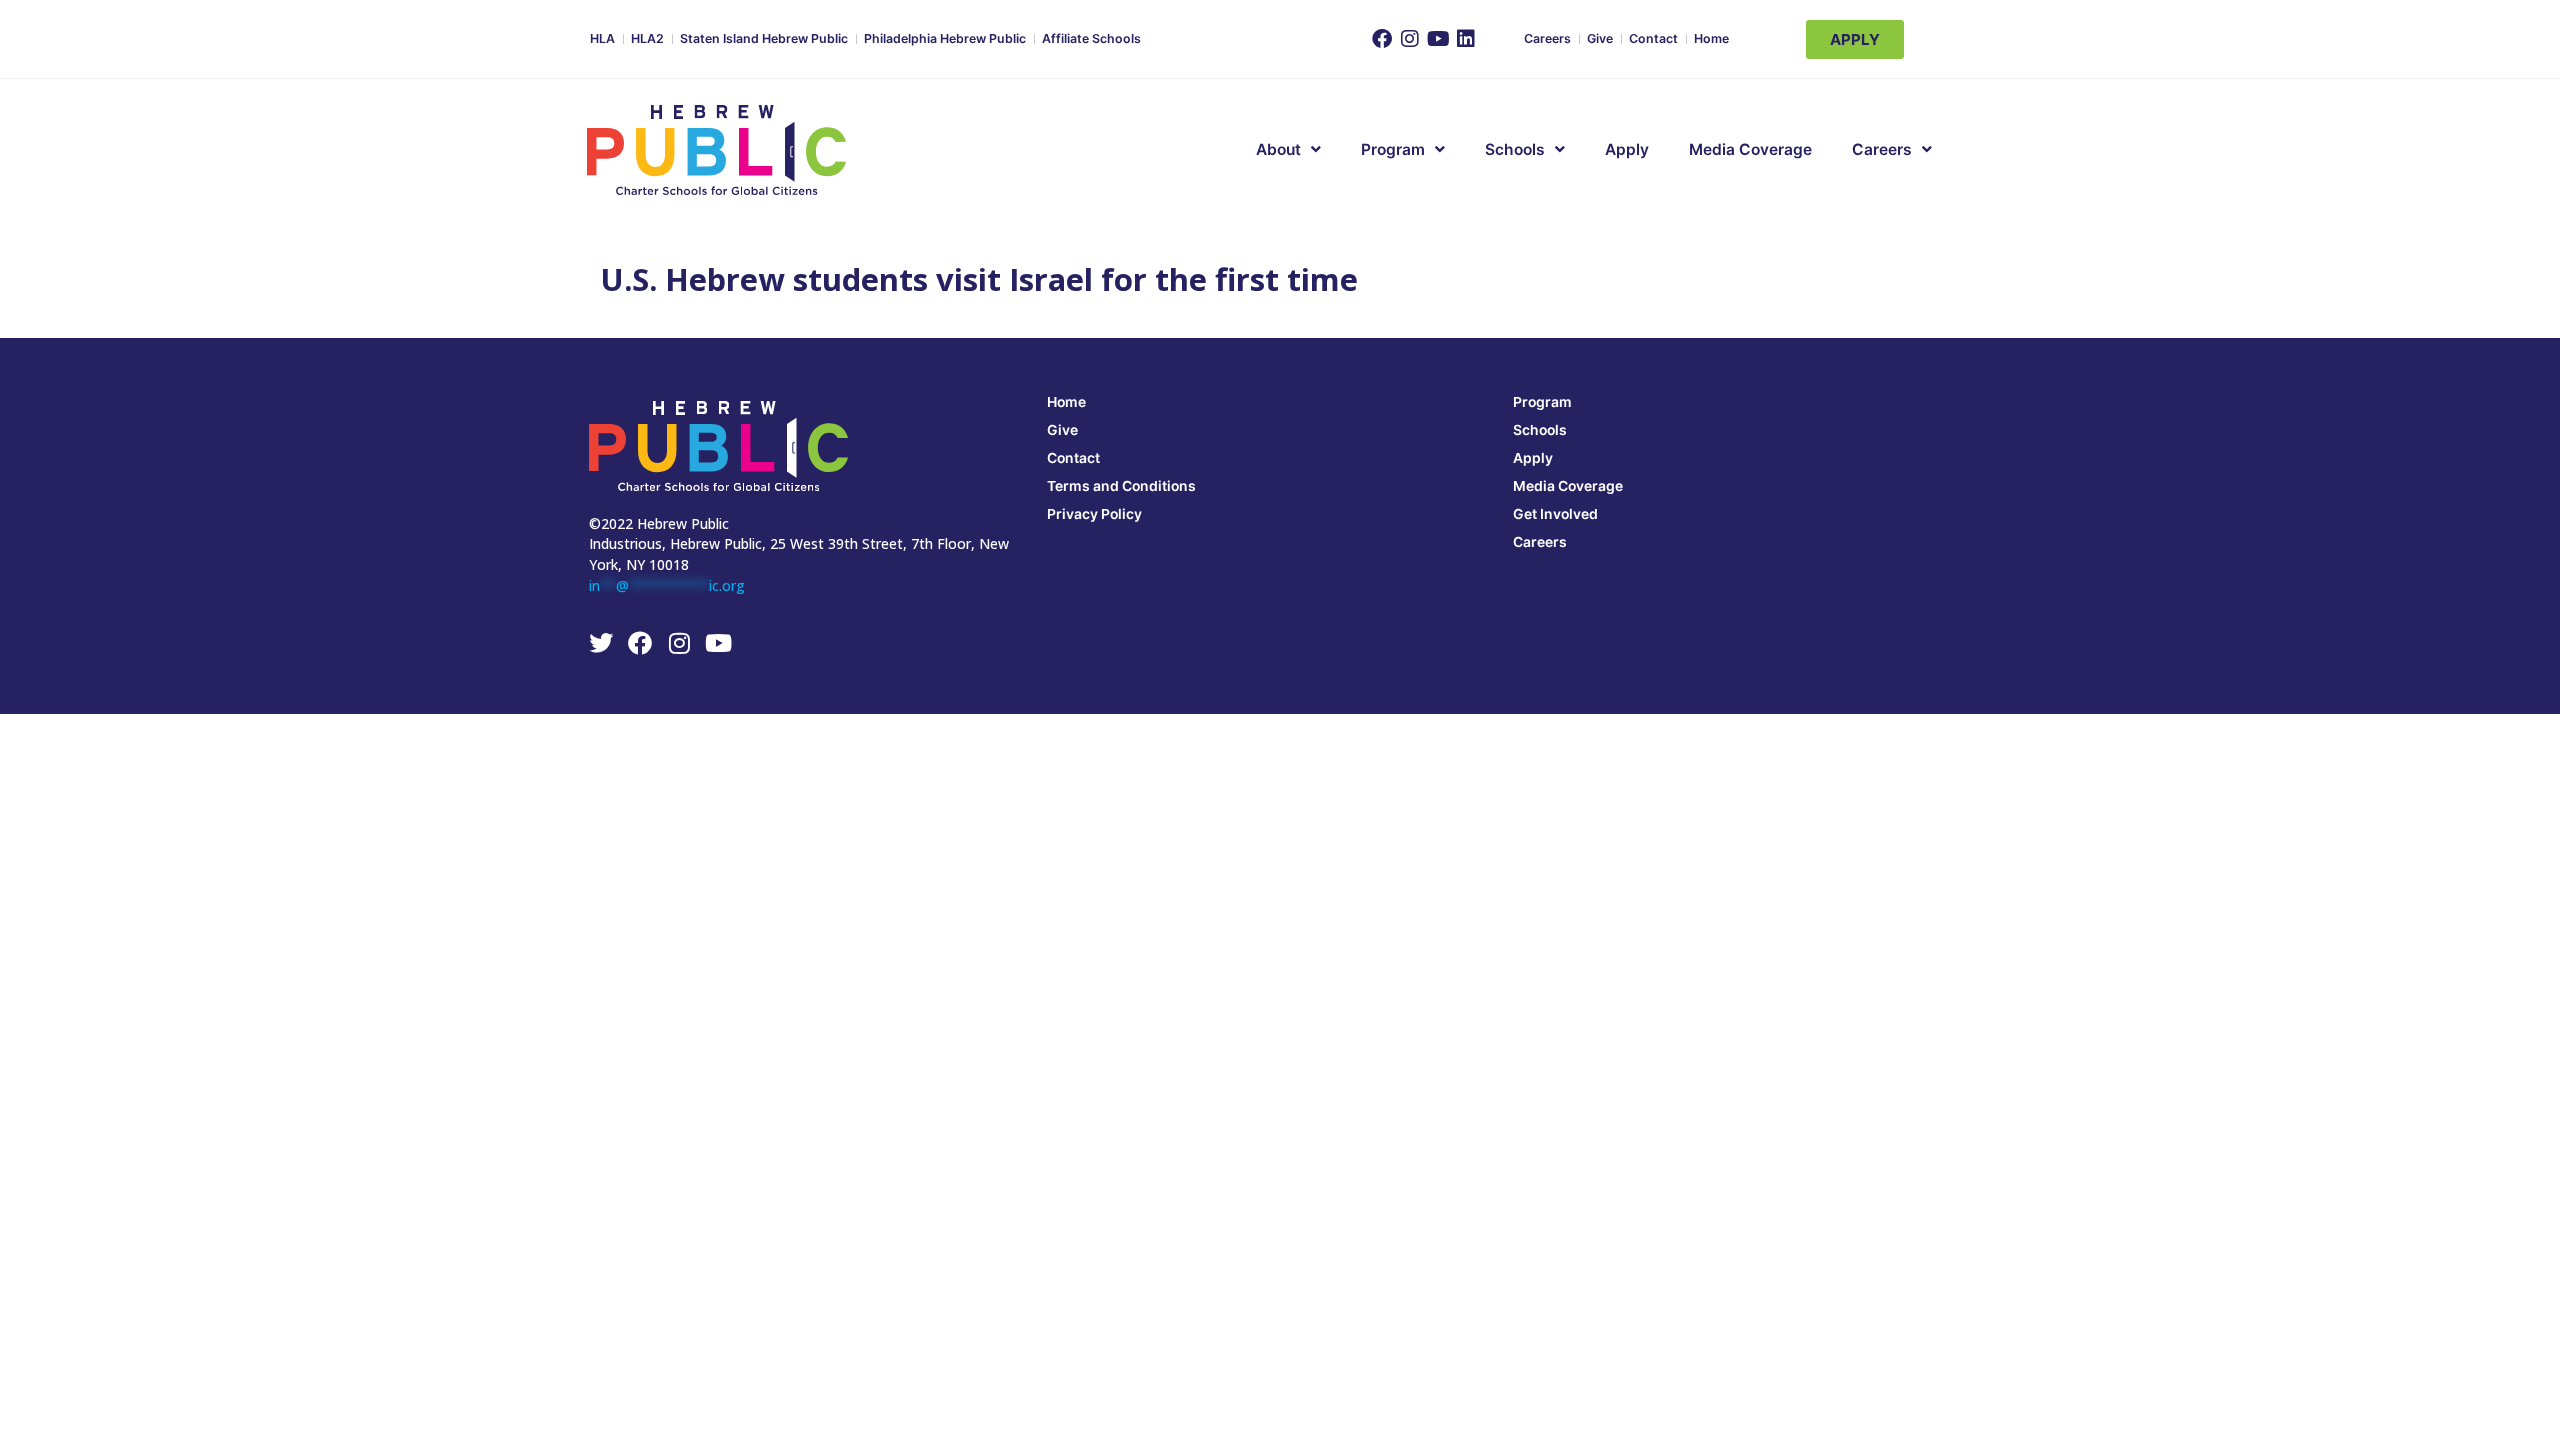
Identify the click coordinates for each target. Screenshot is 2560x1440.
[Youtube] (1438, 39)
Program (1542, 401)
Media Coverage (1750, 149)
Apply (1627, 149)
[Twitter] (601, 643)
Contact (1653, 38)
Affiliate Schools (1091, 38)
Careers (1547, 38)
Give (1600, 38)
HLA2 (647, 38)
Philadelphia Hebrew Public (945, 38)
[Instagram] (1410, 39)
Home (1711, 38)
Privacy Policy (1094, 513)
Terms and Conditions (1121, 485)
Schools (1515, 149)
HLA (602, 38)
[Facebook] (1382, 39)
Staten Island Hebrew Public (764, 38)
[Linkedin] (1466, 39)
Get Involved (1555, 513)
